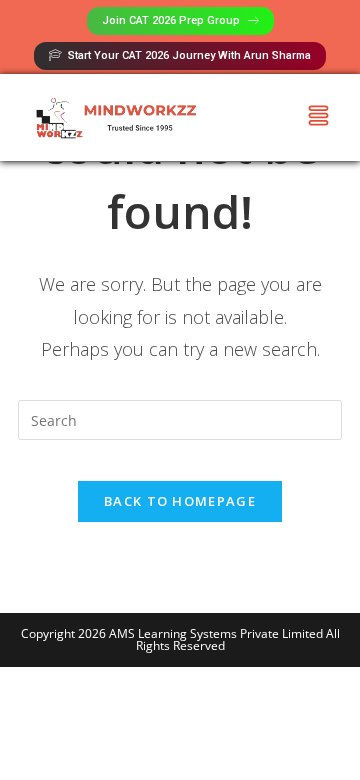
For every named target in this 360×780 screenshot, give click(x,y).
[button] (319, 117)
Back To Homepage (180, 501)
